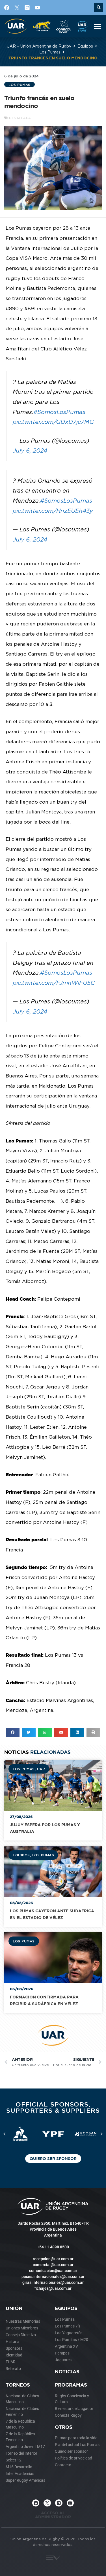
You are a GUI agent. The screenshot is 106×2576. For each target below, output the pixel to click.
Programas (71, 2385)
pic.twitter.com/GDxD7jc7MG (53, 422)
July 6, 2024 (30, 450)
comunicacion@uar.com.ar (53, 2271)
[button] (99, 7)
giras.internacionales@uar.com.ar (53, 2282)
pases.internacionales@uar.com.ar (53, 2277)
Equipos (85, 46)
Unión (14, 2308)
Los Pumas (50, 52)
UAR (41, 1769)
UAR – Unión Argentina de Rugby (39, 46)
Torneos (18, 2385)
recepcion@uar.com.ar (53, 2259)
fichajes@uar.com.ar (53, 2288)
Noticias (67, 2372)
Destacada (20, 118)
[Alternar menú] (98, 26)
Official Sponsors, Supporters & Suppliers (53, 2107)
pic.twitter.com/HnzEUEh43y (53, 511)
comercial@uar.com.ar (53, 2265)
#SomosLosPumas (59, 412)
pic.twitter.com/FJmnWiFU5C (54, 983)
